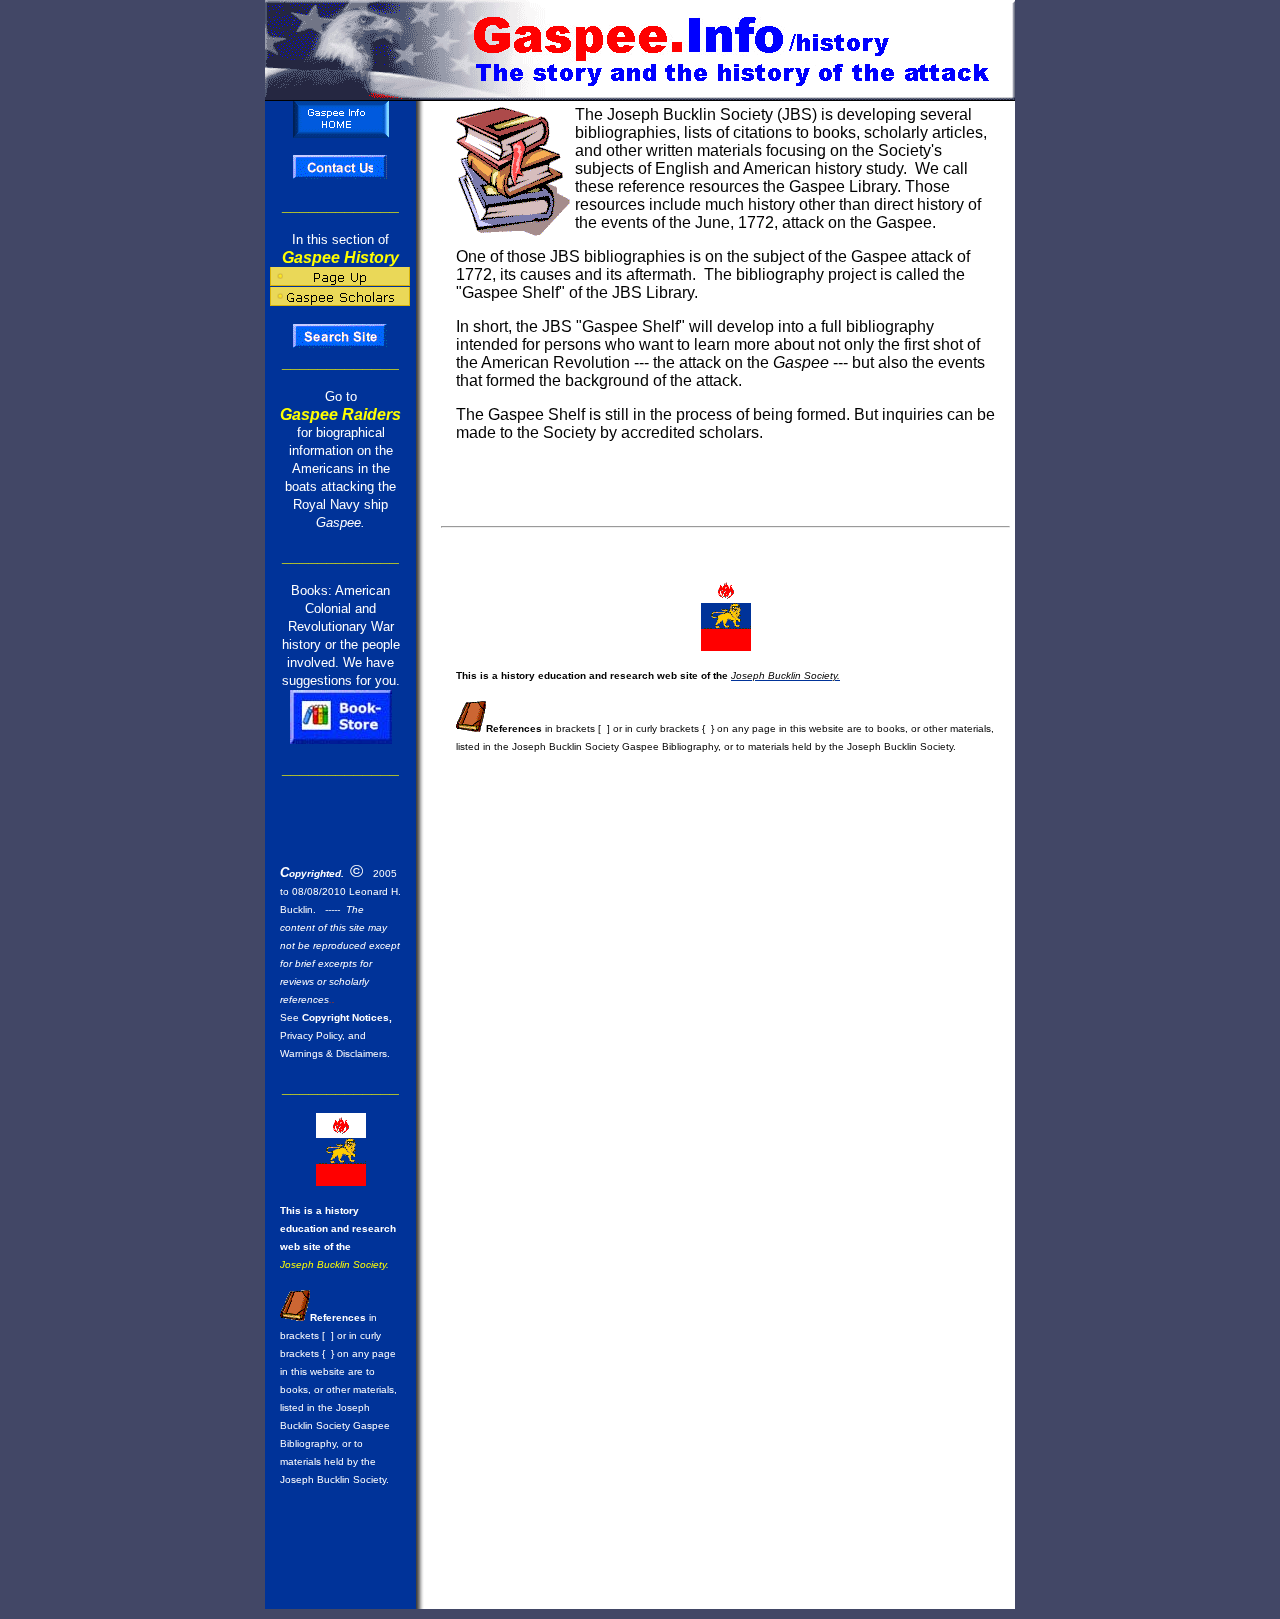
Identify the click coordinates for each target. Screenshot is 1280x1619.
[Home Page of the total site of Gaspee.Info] (341, 132)
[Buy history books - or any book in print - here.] (341, 738)
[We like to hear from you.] (340, 175)
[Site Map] (340, 344)
